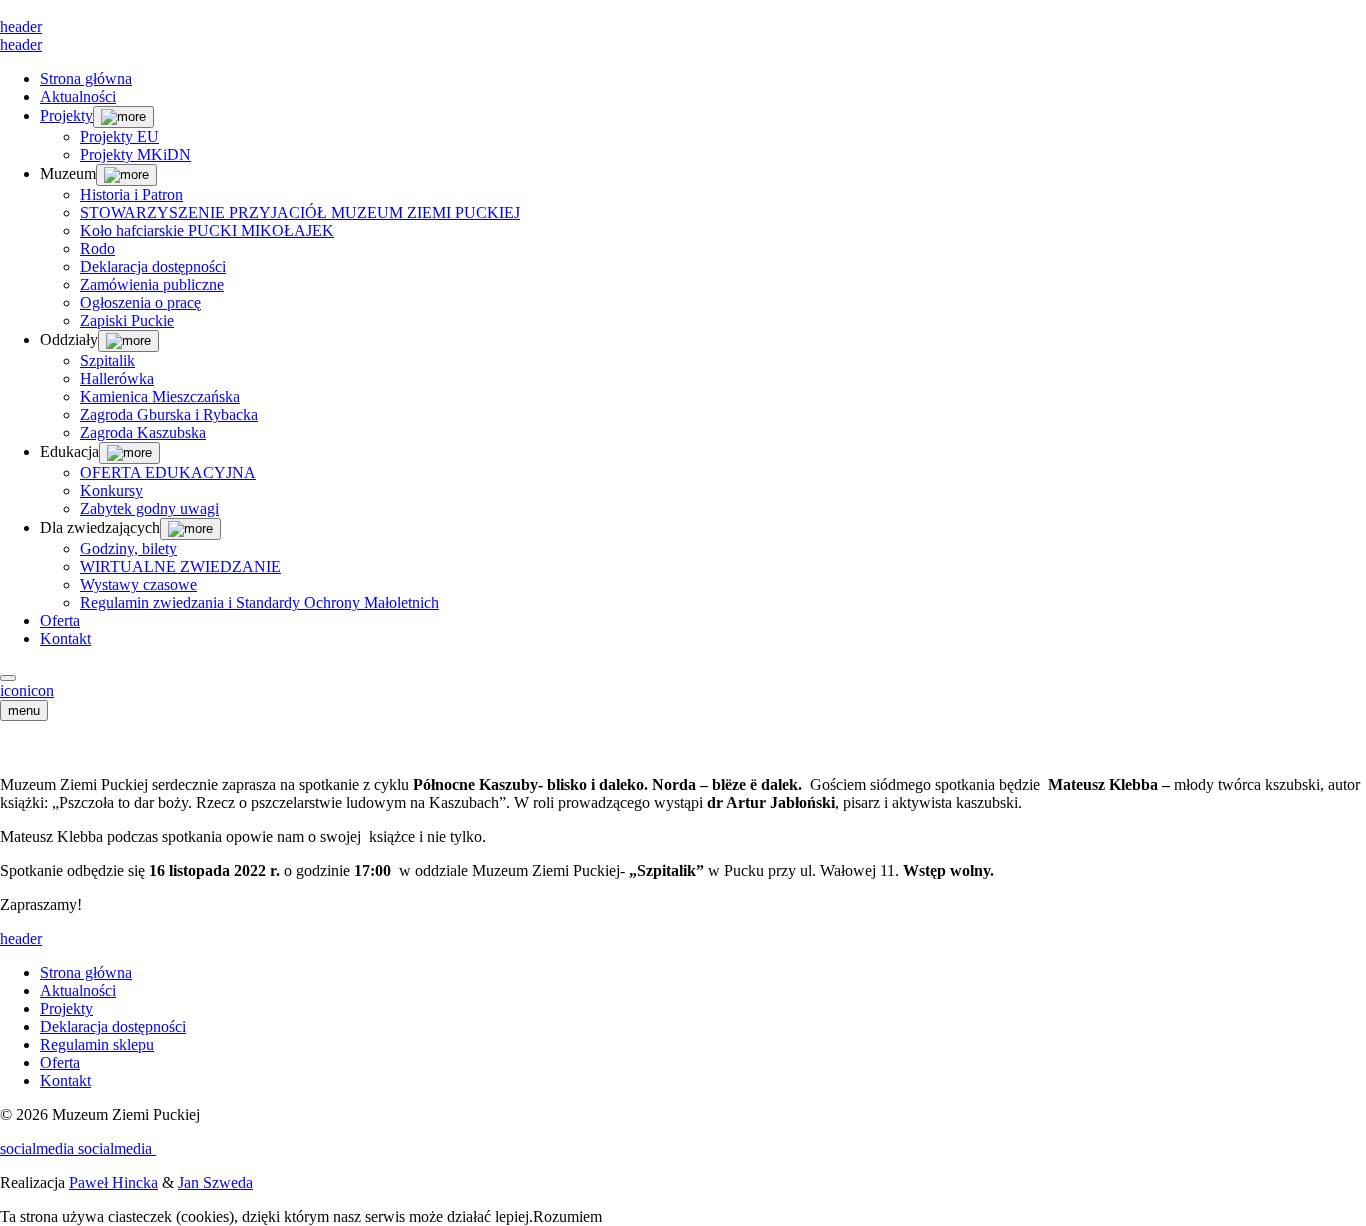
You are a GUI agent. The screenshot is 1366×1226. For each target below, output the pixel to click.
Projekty (66, 115)
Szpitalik (107, 360)
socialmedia (39, 1148)
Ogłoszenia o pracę (140, 302)
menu (24, 710)
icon (13, 690)
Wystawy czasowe (138, 584)
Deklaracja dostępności (153, 266)
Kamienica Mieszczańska (160, 396)
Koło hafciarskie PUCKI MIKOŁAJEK (207, 230)
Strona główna (86, 78)
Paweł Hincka (113, 1182)
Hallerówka (117, 378)
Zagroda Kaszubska (143, 432)
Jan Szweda (215, 1182)
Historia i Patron (131, 194)
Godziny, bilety (128, 548)
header (21, 26)
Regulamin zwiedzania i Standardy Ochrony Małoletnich (259, 602)
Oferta (60, 620)
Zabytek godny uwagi (149, 508)
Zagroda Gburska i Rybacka (169, 414)
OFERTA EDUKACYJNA (168, 472)
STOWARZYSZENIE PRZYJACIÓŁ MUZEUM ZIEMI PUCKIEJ (300, 212)
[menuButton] (8, 678)
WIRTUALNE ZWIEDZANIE (180, 566)
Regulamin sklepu (97, 1044)
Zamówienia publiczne (152, 284)
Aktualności (78, 96)
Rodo (97, 248)
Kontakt (65, 638)
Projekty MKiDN (135, 154)
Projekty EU (119, 136)
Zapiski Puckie (127, 320)
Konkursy (111, 490)
